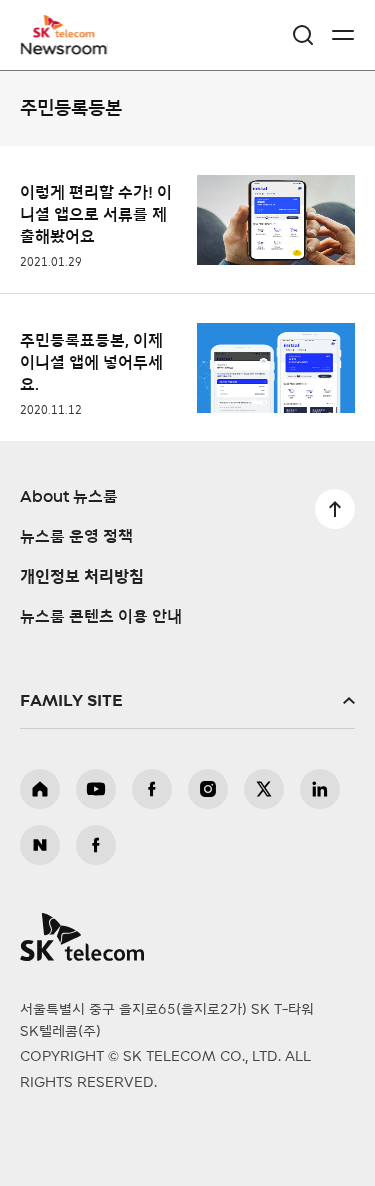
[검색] (303, 35)
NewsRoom (65, 47)
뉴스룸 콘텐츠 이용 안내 (101, 617)
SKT (70, 35)
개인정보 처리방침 (82, 577)
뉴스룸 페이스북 (96, 845)
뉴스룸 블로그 (40, 845)
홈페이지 (40, 789)
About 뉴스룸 (69, 497)
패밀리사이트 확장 (187, 701)
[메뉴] (343, 35)
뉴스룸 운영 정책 (76, 537)
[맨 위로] (335, 509)
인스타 (208, 789)
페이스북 (152, 789)
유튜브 (96, 789)
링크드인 (320, 789)
